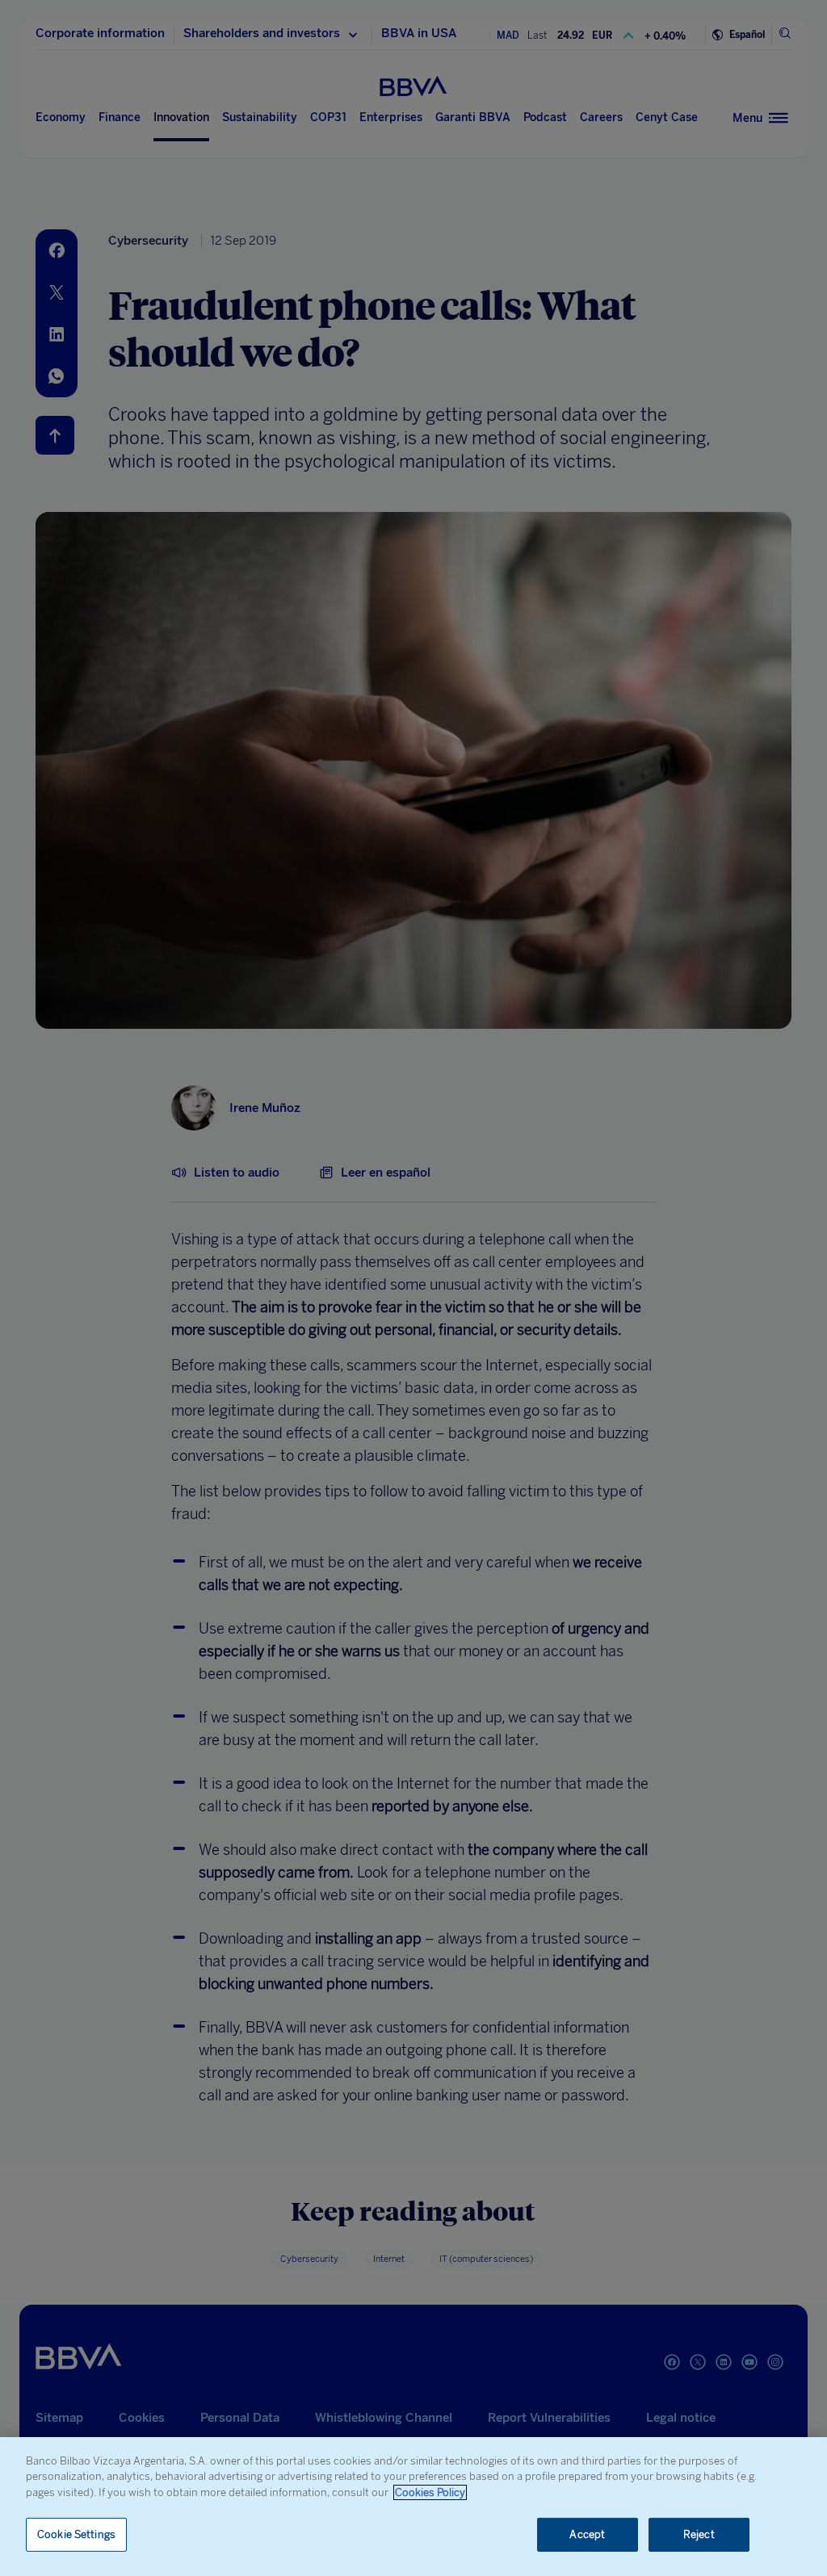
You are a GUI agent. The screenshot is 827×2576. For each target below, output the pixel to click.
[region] (413, 2507)
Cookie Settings (76, 2534)
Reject (699, 2534)
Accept (587, 2534)
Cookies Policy (430, 2492)
